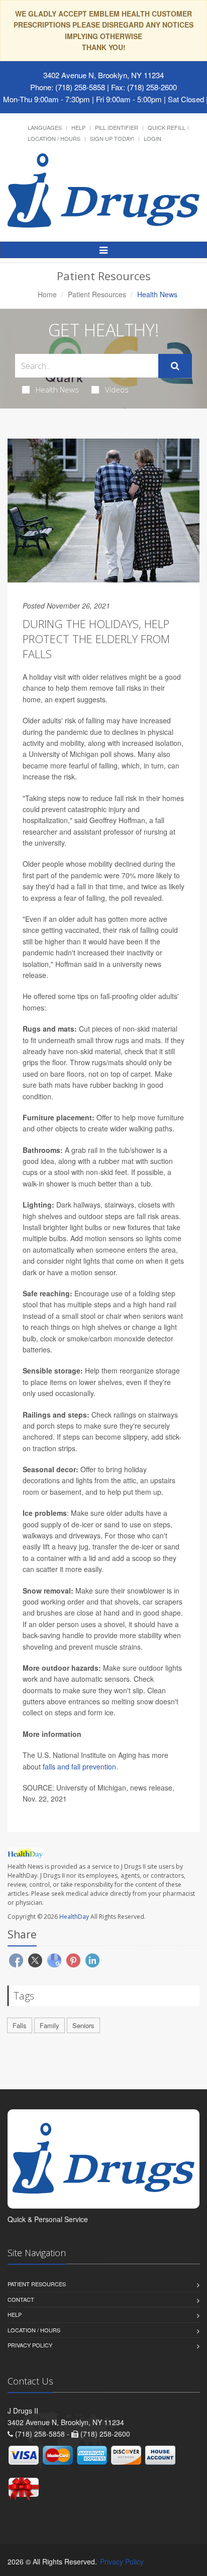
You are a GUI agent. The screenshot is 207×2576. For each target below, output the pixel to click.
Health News (57, 389)
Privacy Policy (30, 2345)
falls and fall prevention (79, 1766)
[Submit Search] (175, 366)
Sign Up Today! (112, 138)
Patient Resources (97, 294)
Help (78, 127)
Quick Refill (167, 127)
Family (49, 2025)
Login (152, 138)
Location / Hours (54, 138)
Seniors (83, 2025)
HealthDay (74, 1917)
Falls (20, 2025)
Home (47, 294)
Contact (21, 2299)
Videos (117, 389)
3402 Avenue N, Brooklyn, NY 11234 (103, 75)
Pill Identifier (117, 127)
